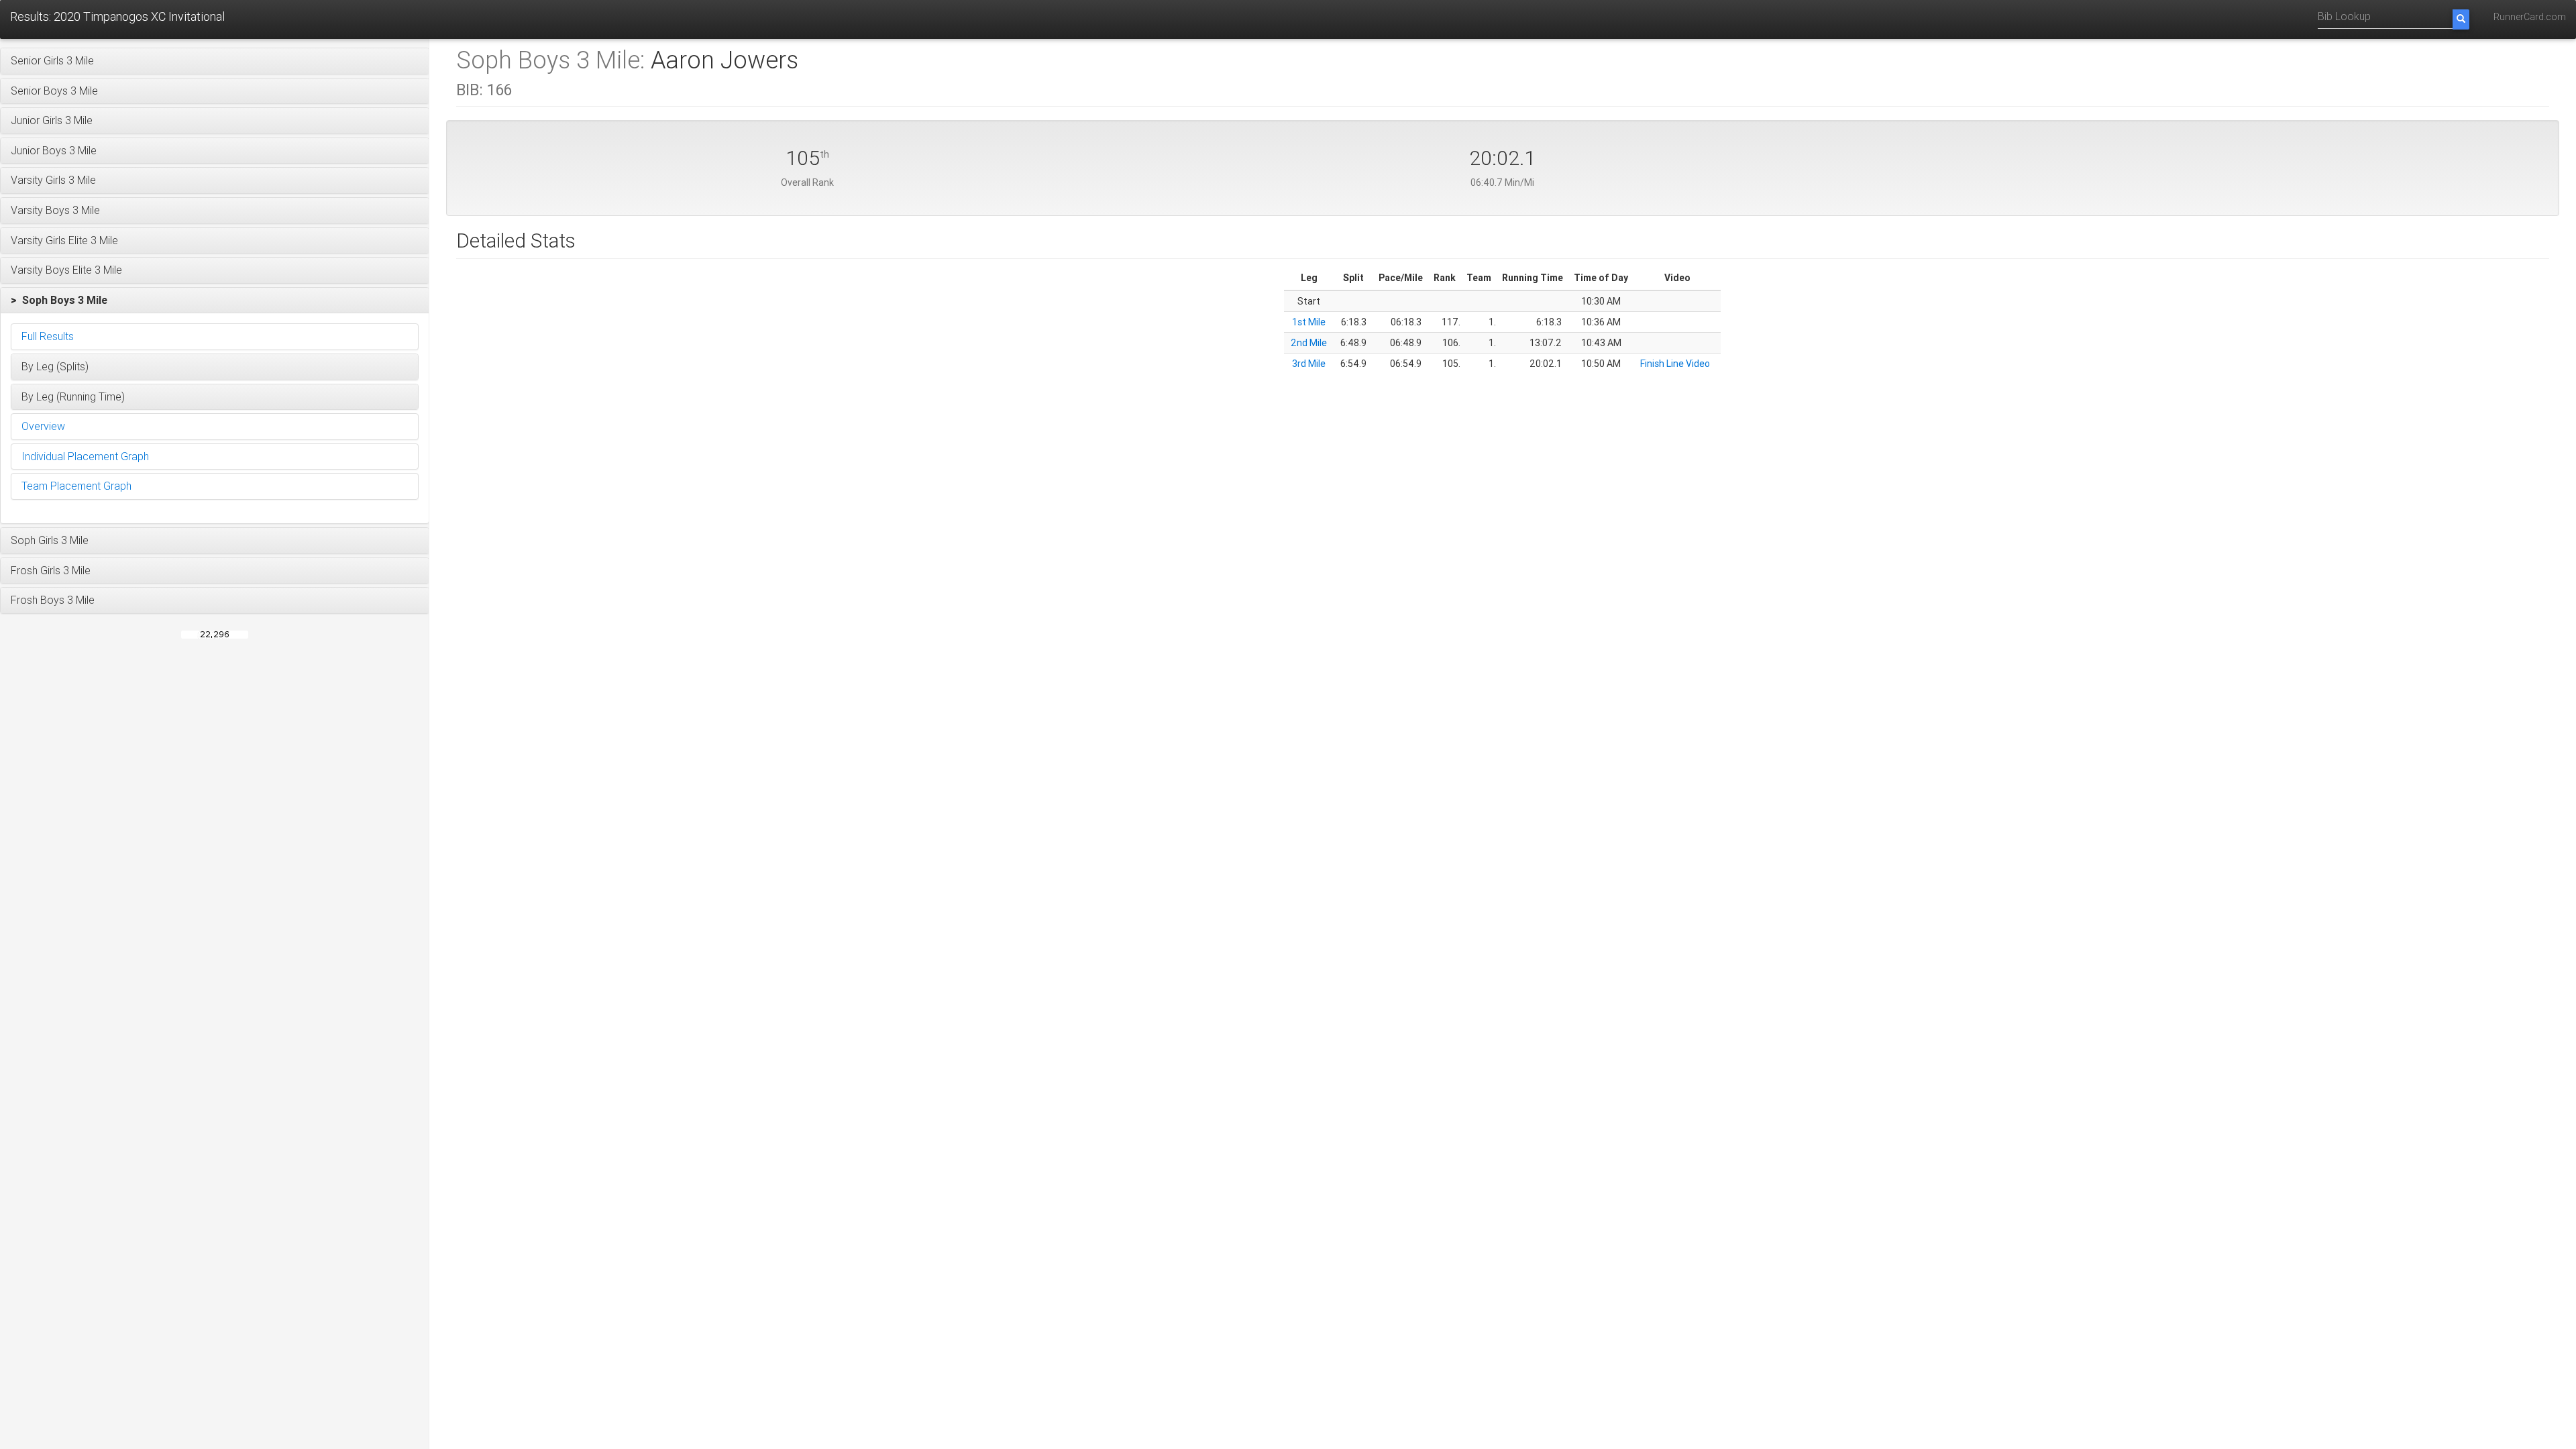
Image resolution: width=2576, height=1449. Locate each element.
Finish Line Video (1675, 364)
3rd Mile (1309, 364)
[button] (215, 61)
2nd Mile (1309, 343)
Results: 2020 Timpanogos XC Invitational (117, 16)
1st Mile (1309, 322)
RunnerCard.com (2530, 17)
